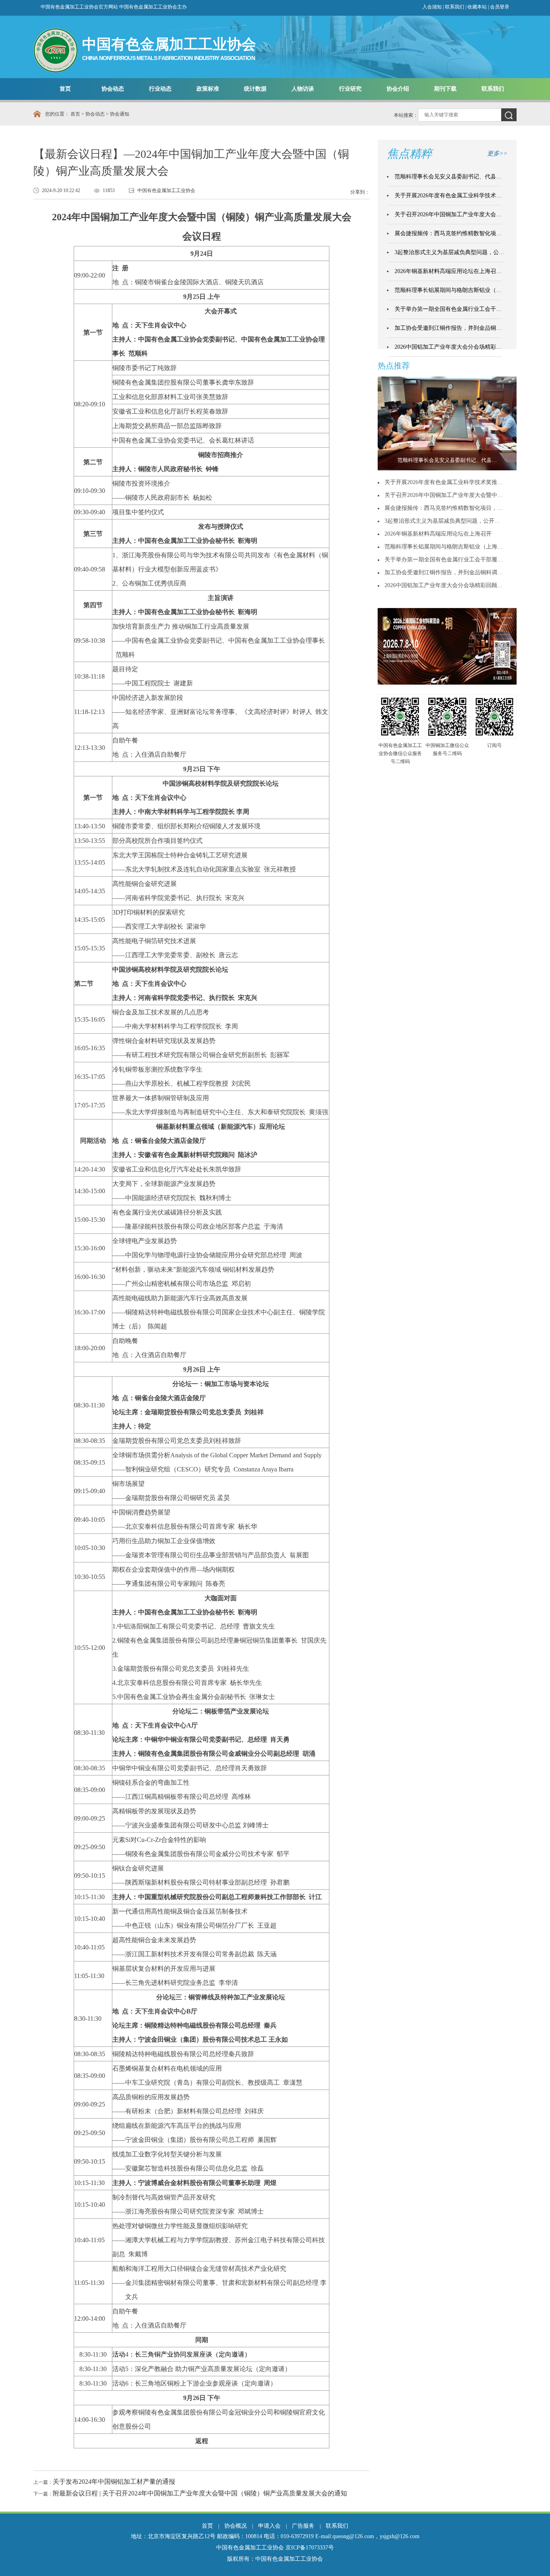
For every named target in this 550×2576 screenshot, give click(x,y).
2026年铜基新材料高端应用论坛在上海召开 (438, 534)
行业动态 (160, 89)
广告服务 (303, 2526)
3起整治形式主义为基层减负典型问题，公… (450, 252)
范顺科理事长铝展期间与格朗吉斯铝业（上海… (444, 547)
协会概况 (236, 2526)
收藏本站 (478, 7)
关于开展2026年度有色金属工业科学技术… (448, 196)
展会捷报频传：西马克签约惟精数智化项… (448, 233)
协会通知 (120, 114)
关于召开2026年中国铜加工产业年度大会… (448, 214)
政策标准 (208, 89)
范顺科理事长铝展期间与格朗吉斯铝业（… (448, 290)
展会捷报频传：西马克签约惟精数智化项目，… (444, 508)
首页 (65, 89)
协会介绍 (398, 89)
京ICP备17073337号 (310, 2548)
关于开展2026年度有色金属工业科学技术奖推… (444, 482)
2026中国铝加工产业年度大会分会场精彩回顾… (444, 585)
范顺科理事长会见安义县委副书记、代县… (448, 177)
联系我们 (455, 7)
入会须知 (432, 7)
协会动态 (113, 89)
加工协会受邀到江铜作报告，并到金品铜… (448, 328)
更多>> (497, 153)
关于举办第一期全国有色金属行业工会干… (448, 309)
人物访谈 (303, 89)
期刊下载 (445, 89)
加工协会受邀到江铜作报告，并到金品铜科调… (444, 572)
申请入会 (269, 2526)
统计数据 (255, 89)
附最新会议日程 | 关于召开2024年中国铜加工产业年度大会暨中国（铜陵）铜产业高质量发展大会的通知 (200, 2493)
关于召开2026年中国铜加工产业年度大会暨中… (444, 495)
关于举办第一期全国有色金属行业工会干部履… (444, 560)
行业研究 (350, 89)
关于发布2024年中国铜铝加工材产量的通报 (114, 2482)
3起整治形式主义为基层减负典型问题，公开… (442, 521)
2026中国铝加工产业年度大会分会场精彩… (448, 347)
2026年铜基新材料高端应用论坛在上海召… (448, 271)
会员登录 (500, 7)
